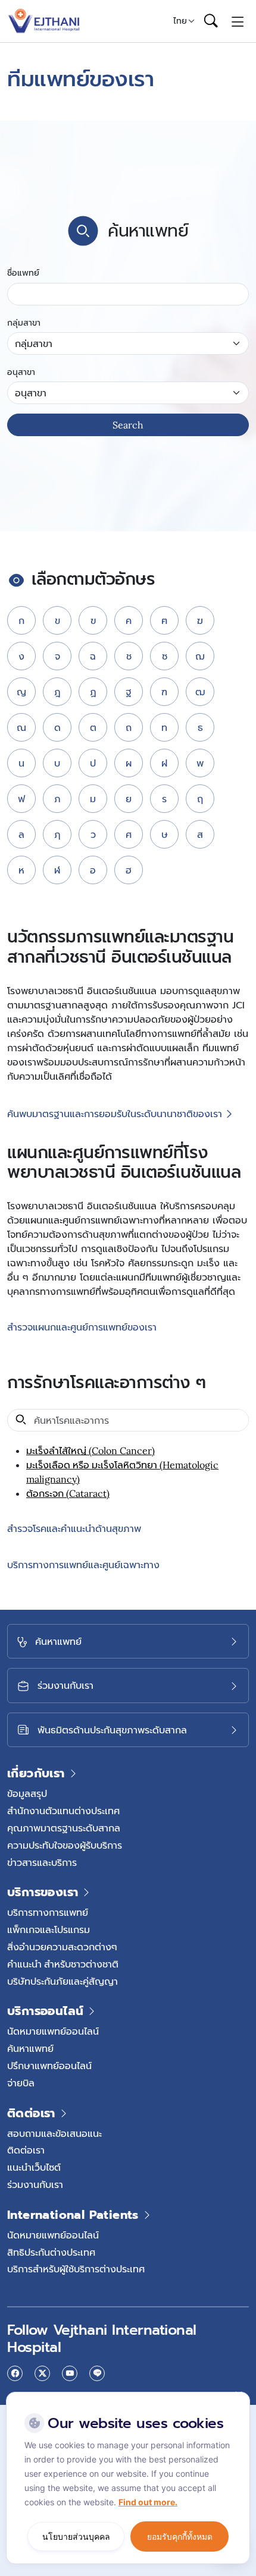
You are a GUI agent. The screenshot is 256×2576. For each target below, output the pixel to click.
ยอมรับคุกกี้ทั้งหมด (180, 2536)
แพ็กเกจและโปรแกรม (49, 1929)
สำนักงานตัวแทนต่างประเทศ (63, 1811)
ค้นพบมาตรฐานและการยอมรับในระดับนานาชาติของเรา (115, 1114)
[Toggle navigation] (238, 21)
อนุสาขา (21, 372)
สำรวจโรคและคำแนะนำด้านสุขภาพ (74, 1529)
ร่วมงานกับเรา (35, 2184)
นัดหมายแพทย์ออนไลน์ (53, 2031)
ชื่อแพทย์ (23, 273)
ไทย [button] (180, 21)
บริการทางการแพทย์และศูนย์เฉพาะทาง (83, 1565)
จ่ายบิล (21, 2083)
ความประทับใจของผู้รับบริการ (65, 1845)
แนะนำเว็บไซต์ (34, 2167)
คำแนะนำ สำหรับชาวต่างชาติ (63, 1964)
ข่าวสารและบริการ (42, 1862)
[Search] (211, 21)
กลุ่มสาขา (24, 323)
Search (128, 425)
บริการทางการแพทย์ (48, 1912)
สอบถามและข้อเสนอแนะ (54, 2133)
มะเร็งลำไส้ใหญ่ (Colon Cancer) (90, 1451)
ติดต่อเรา (26, 2150)
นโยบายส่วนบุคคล (76, 2536)
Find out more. (148, 2502)
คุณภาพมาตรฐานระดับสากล (64, 1828)
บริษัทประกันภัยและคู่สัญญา (63, 1981)
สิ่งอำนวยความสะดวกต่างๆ (62, 1947)
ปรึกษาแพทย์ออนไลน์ (49, 2066)
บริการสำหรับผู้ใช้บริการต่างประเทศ (76, 2269)
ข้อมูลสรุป (27, 1793)
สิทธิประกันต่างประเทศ (51, 2252)
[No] (238, 2395)
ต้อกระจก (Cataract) (68, 1493)
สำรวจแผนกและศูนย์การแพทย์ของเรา (82, 1328)
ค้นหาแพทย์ (30, 2048)
